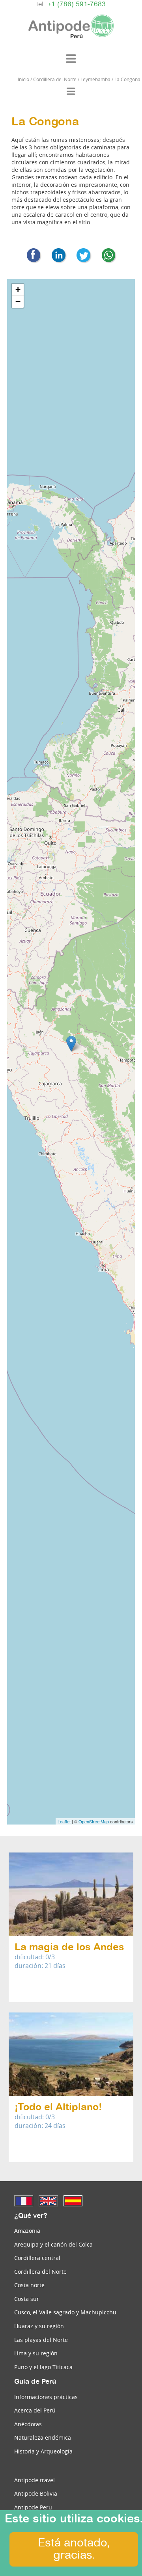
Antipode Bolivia (36, 2493)
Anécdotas (28, 2424)
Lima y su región (36, 2353)
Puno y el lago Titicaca (43, 2367)
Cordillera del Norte (40, 2272)
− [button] (18, 302)
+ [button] (18, 289)
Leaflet (64, 1821)
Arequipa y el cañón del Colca (53, 2244)
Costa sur (27, 2299)
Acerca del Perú (35, 2410)
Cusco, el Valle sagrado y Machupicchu (65, 2312)
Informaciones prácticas (46, 2397)
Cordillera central (37, 2258)
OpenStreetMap (94, 1821)
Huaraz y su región (39, 2326)
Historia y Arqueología (43, 2451)
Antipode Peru (33, 2507)
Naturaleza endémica (43, 2437)
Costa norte (29, 2285)
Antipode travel (35, 2480)
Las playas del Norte (41, 2340)
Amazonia (27, 2231)
